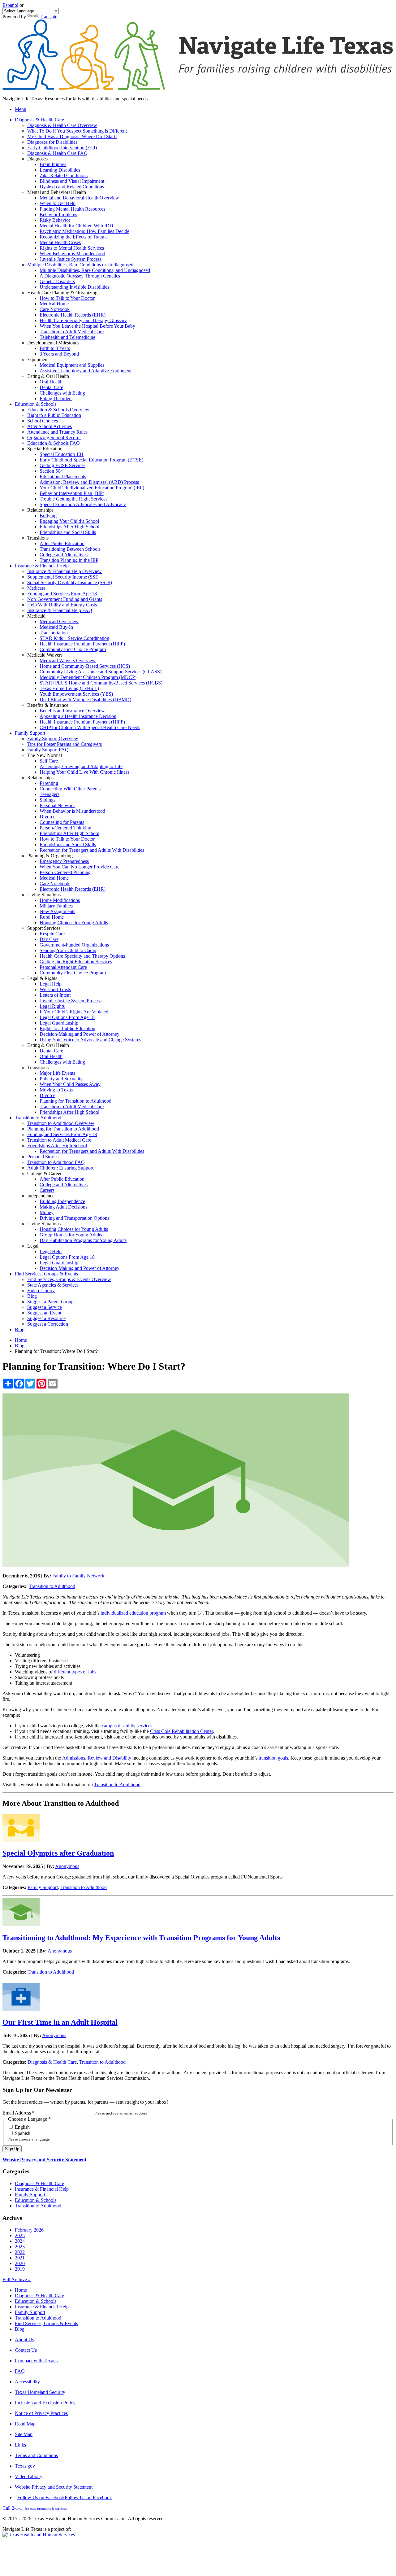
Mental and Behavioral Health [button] (57, 192)
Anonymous (67, 1866)
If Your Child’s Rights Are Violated (74, 1012)
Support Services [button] (44, 928)
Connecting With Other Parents (70, 789)
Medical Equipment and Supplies (72, 365)
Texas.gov (25, 2466)
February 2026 (29, 2230)
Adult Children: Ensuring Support (60, 1168)
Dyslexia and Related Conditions (72, 187)
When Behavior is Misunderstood (72, 254)
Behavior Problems (58, 214)
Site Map (24, 2434)
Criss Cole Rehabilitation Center (181, 1731)
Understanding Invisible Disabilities (74, 287)
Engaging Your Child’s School (69, 521)
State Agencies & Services (53, 1285)
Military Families (56, 906)
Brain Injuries (53, 164)
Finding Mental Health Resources (72, 209)
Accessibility (27, 2382)
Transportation (54, 633)
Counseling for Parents (62, 822)
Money (47, 1212)
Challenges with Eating (62, 393)
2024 (20, 2241)
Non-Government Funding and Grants (65, 599)
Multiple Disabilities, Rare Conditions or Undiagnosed (80, 265)
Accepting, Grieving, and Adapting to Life (81, 766)
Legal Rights (52, 1006)
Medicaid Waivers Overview (68, 660)
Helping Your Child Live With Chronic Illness (84, 772)
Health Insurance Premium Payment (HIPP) (82, 644)
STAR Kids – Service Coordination (74, 638)
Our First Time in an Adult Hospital (60, 2022)
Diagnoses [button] (37, 159)
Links (20, 2445)
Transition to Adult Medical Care (72, 332)
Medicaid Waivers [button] (45, 655)
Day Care (49, 939)
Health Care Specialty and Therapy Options (82, 956)
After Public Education (62, 543)
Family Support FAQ (48, 750)
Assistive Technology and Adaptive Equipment (86, 371)
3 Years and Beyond (59, 354)
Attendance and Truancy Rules (57, 432)
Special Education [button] (45, 449)
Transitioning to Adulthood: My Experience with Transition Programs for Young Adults (141, 1938)
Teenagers (49, 794)
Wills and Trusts (55, 989)
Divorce (47, 817)
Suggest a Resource (46, 1318)
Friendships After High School (69, 527)
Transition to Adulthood (52, 1586)
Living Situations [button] (44, 895)
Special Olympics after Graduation (58, 1853)
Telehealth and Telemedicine (67, 337)
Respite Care (52, 934)
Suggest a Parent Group (50, 1302)
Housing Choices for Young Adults (74, 923)
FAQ (20, 2371)
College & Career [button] (44, 1173)
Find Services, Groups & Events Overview (69, 1279)
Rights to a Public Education (67, 1028)
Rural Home (52, 917)
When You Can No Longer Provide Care (80, 867)
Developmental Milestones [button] (53, 343)
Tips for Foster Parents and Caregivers (65, 744)
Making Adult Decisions (63, 1207)
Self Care (49, 761)
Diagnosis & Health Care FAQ (57, 153)
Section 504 (51, 471)
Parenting (49, 783)
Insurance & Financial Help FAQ (60, 610)
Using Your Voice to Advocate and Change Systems (90, 1040)
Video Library (41, 1290)
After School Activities (49, 426)
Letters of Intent (55, 995)
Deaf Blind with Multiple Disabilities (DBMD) (85, 700)
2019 (20, 2269)
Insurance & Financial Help (42, 2189)
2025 (20, 2235)
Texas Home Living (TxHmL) (69, 688)
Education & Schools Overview (58, 410)
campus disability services (127, 1726)
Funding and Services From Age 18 (62, 594)
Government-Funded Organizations (74, 945)
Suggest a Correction (48, 1324)
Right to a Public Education (54, 415)
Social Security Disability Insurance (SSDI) (70, 582)
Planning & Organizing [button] (50, 856)
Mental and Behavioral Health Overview (79, 198)
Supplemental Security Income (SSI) (63, 577)
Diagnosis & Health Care (52, 2062)
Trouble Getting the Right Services (73, 499)
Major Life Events (57, 1073)
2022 (20, 2252)
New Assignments (57, 911)
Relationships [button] (40, 510)
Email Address (19, 2113)
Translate (48, 17)
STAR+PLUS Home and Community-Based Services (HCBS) (101, 683)
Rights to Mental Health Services (72, 248)
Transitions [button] (38, 538)
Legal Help (51, 984)
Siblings (47, 800)
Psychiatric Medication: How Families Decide (84, 231)
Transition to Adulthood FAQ (56, 1162)
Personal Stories (43, 1157)
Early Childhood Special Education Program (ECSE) (91, 460)
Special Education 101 (62, 454)
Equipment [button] (38, 359)
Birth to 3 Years (55, 348)
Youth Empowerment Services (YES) (76, 694)
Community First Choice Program (73, 649)
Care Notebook (55, 309)
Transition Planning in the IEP (69, 560)
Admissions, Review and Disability (97, 1758)
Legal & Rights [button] (42, 978)
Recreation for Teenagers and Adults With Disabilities (92, 850)
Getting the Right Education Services (76, 962)
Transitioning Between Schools (70, 549)
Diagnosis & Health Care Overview (62, 125)
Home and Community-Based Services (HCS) (85, 666)
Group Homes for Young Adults (71, 1235)
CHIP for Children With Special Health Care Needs (90, 727)
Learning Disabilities (60, 170)
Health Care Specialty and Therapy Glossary (83, 320)
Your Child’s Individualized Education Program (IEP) (92, 488)
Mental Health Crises (60, 242)
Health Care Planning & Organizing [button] (62, 293)
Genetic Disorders (57, 281)
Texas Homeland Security (40, 2392)
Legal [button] (33, 1246)
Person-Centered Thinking (65, 828)
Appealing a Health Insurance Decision (78, 716)
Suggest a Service (45, 1307)
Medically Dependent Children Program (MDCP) (88, 677)
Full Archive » (17, 2279)
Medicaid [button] (36, 616)
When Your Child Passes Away (70, 1084)
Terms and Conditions (36, 2455)
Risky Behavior (55, 220)
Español (10, 5)
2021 (20, 2258)
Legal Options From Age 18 (67, 1017)
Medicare (36, 588)
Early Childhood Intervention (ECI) (62, 148)
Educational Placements (63, 477)
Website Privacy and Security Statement (44, 2160)
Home (21, 1340)
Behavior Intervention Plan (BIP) (72, 493)
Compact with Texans (36, 2361)
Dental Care (51, 387)
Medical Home (54, 304)
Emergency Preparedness (64, 861)
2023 (20, 2247)
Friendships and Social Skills (68, 532)
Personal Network (57, 805)
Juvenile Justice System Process (71, 259)
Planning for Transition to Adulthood (75, 1101)
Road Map (25, 2424)
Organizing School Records (54, 437)
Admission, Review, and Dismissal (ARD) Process (89, 482)
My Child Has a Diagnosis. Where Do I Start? (72, 136)
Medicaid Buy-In (56, 627)
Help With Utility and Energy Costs (62, 605)
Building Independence (62, 1201)
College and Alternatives (64, 555)
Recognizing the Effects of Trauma (74, 237)
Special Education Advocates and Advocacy (83, 504)
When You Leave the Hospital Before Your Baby (87, 326)
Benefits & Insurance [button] (48, 705)
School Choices (43, 421)
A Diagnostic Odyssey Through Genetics (80, 276)
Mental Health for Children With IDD (76, 226)
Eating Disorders (56, 398)
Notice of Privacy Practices (41, 2413)
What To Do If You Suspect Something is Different (77, 131)
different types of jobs (75, 1672)
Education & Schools (36, 2200)
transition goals (273, 1758)
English (22, 2127)
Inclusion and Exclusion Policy (45, 2403)
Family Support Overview (53, 739)
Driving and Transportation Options (74, 1218)
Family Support (43, 1887)
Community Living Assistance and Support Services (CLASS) (101, 672)
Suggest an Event (44, 1313)
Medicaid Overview (59, 621)
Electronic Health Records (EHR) (73, 315)
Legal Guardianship (59, 1023)
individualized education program (133, 1613)
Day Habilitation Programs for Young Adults (83, 1240)
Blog (32, 1296)
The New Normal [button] (45, 755)
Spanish (22, 2133)
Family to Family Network (78, 1576)
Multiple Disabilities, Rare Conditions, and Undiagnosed (95, 270)
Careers (47, 1190)
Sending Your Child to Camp (68, 950)
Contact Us (26, 2350)
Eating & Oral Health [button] (48, 376)
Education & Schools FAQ (54, 443)
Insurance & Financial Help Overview (65, 571)
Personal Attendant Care (63, 967)
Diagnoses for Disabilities (52, 142)
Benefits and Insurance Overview (72, 711)
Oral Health (51, 382)
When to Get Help (58, 203)
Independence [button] (41, 1196)
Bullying (48, 516)
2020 (20, 2263)
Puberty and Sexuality (61, 1079)
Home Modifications (60, 900)
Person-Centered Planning (65, 872)
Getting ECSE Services (62, 465)
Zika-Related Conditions (64, 175)
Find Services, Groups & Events (46, 2323)
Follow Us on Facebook (65, 2497)
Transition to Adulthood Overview (61, 1123)
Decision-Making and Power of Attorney (80, 1034)
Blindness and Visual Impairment (72, 181)
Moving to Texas (56, 1090)
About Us (24, 2340)
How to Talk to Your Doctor (67, 298)
